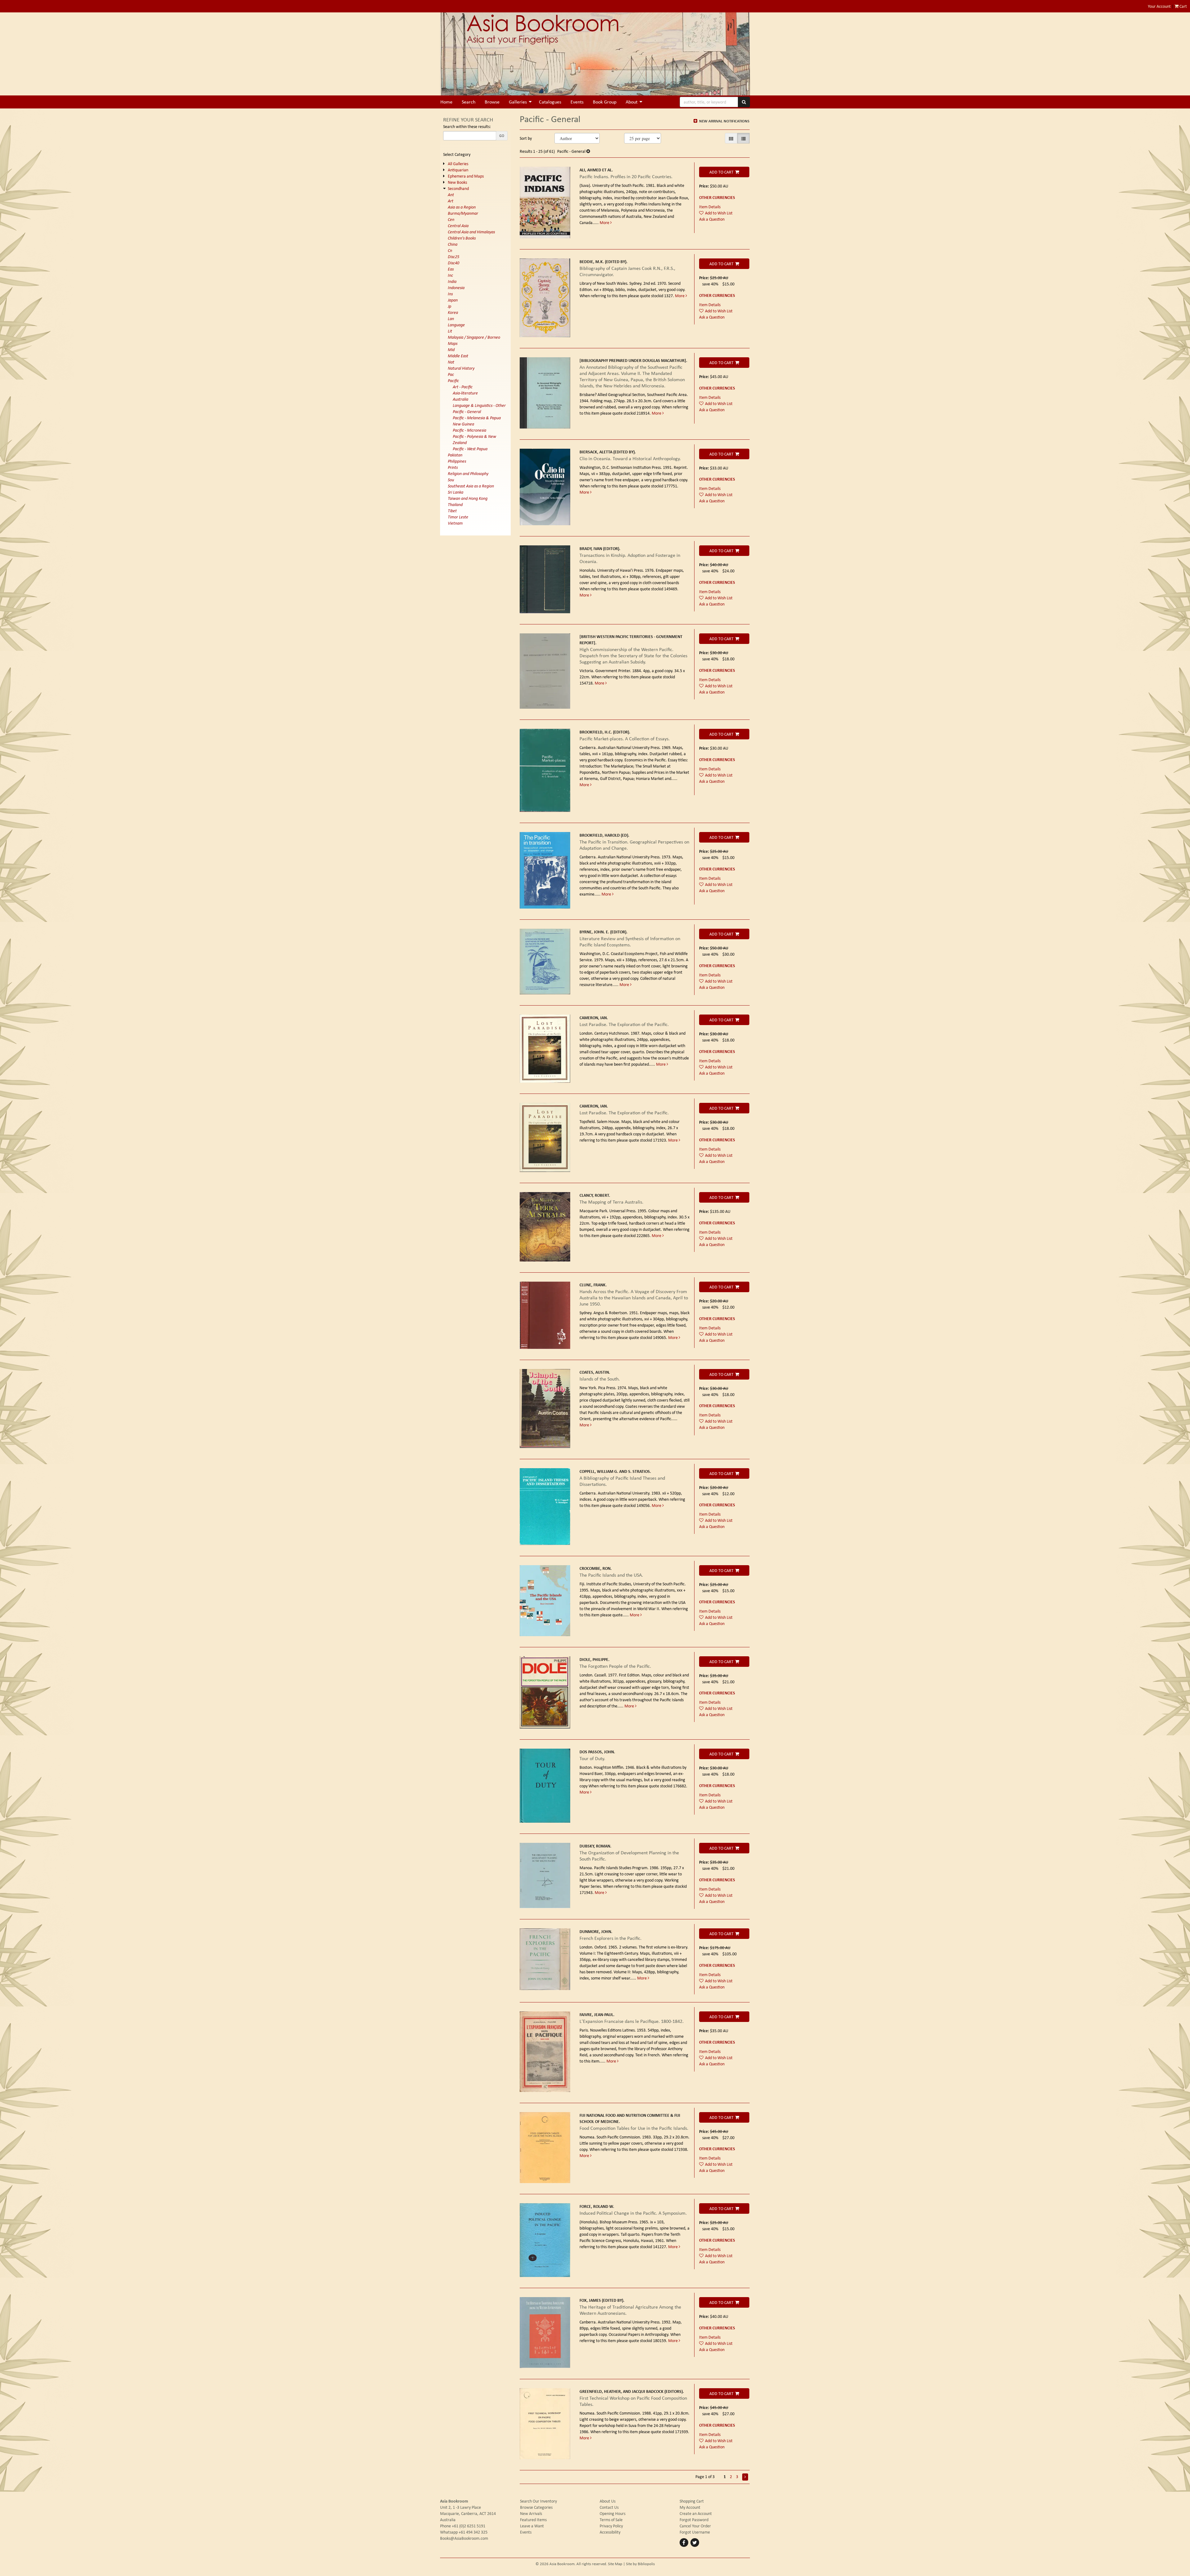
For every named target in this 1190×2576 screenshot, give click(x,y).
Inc (450, 275)
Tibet (452, 511)
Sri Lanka (456, 492)
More (605, 222)
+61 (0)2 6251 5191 (469, 2526)
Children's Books (462, 238)
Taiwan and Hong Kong (468, 498)
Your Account (1159, 6)
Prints (453, 467)
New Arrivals (531, 2513)
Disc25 (454, 257)
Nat (451, 362)
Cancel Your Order (695, 2526)
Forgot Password (694, 2520)
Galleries (518, 102)
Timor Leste (458, 517)
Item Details (710, 207)
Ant (451, 195)
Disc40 (454, 263)
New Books (457, 182)
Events (577, 102)
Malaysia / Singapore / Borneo (474, 337)
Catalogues (550, 102)
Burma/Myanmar (463, 213)
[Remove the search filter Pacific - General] (588, 151)
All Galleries (458, 164)
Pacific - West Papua (470, 449)
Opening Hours (613, 2513)
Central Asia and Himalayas (471, 232)
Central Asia (458, 226)
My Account (690, 2507)
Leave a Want (532, 2526)
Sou (451, 480)
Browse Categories (536, 2507)
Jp (450, 306)
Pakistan (455, 455)
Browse (492, 102)
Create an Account (696, 2513)
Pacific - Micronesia (469, 430)
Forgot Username (695, 2532)
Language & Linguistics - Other (479, 405)
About (632, 102)
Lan (451, 319)
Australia (461, 399)
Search (469, 102)
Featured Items (533, 2520)
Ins (450, 294)
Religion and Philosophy (468, 473)
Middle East (458, 356)
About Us (608, 2501)
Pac (451, 374)
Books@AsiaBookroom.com (464, 2538)
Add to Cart (721, 172)
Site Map (615, 2564)
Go (502, 136)
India (452, 281)
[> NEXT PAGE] (745, 2477)
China (453, 244)
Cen (451, 219)
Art (451, 201)
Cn (450, 250)
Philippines (457, 461)
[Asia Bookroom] (595, 54)
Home (446, 102)
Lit (450, 331)
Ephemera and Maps (466, 176)
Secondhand (458, 188)
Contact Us (609, 2507)
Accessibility (610, 2532)
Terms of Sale (611, 2520)
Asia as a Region (462, 207)
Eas (451, 269)
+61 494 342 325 (473, 2532)
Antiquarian (458, 170)
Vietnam (455, 523)
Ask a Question (712, 219)
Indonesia (456, 288)
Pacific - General (467, 412)
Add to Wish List (719, 213)
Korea (453, 312)
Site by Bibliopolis (640, 2564)
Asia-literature (465, 393)
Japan (453, 300)
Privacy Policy (611, 2526)
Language (456, 325)
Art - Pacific (463, 387)
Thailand (455, 504)
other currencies (717, 197)
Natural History (461, 368)
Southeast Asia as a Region (471, 486)
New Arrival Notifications (724, 121)
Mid (451, 350)
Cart (1183, 6)
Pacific (453, 381)
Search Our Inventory (538, 2501)
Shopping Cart (692, 2501)
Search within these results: (467, 126)
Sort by (526, 138)
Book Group (605, 102)
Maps (453, 343)
